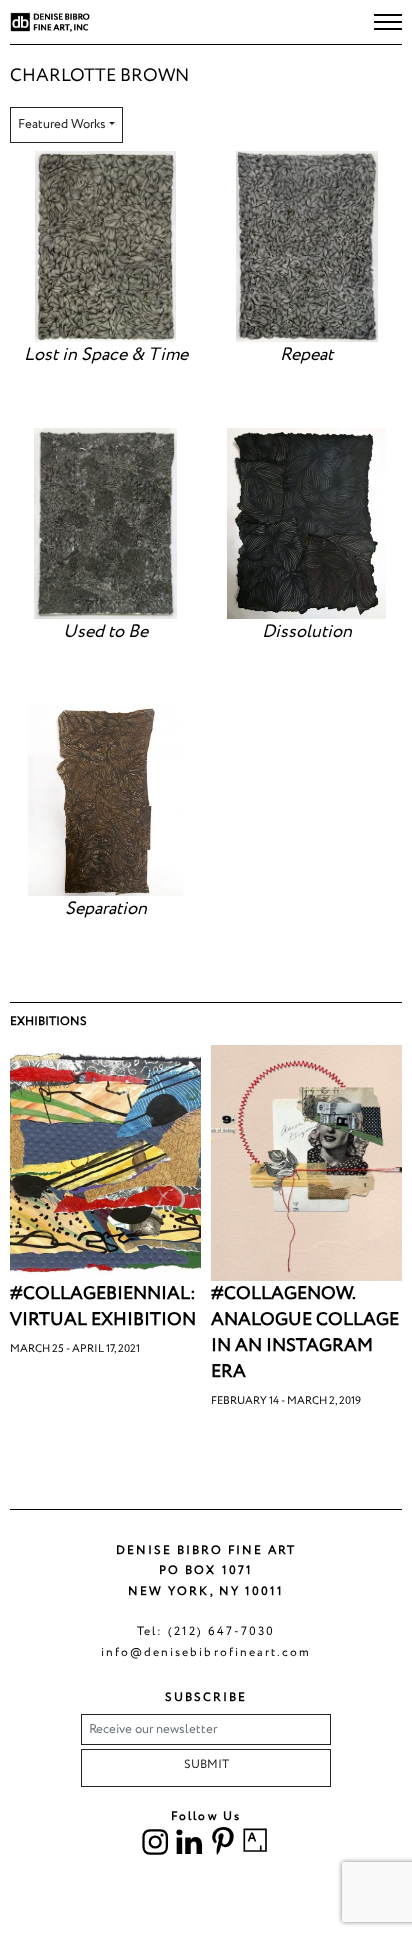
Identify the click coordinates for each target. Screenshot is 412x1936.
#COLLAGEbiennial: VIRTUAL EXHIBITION (103, 1307)
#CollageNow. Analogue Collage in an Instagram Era (305, 1333)
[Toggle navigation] (388, 22)
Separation (106, 909)
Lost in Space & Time (106, 355)
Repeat (306, 355)
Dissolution (307, 632)
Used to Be (105, 632)
